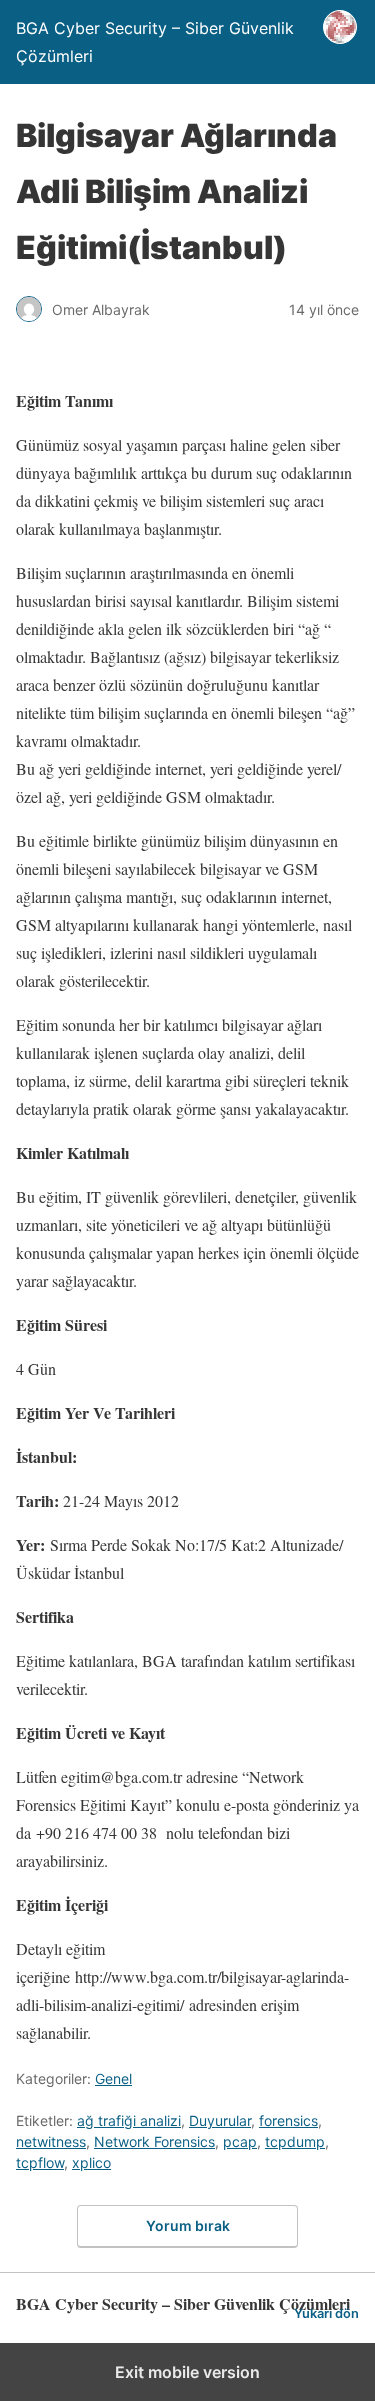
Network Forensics (154, 2141)
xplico (91, 2162)
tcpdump (295, 2141)
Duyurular (220, 2120)
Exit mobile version (187, 2372)
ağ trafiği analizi (129, 2120)
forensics (288, 2120)
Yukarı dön (326, 2313)
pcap (240, 2141)
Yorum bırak (188, 2225)
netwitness (51, 2141)
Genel (113, 2078)
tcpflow (40, 2162)
